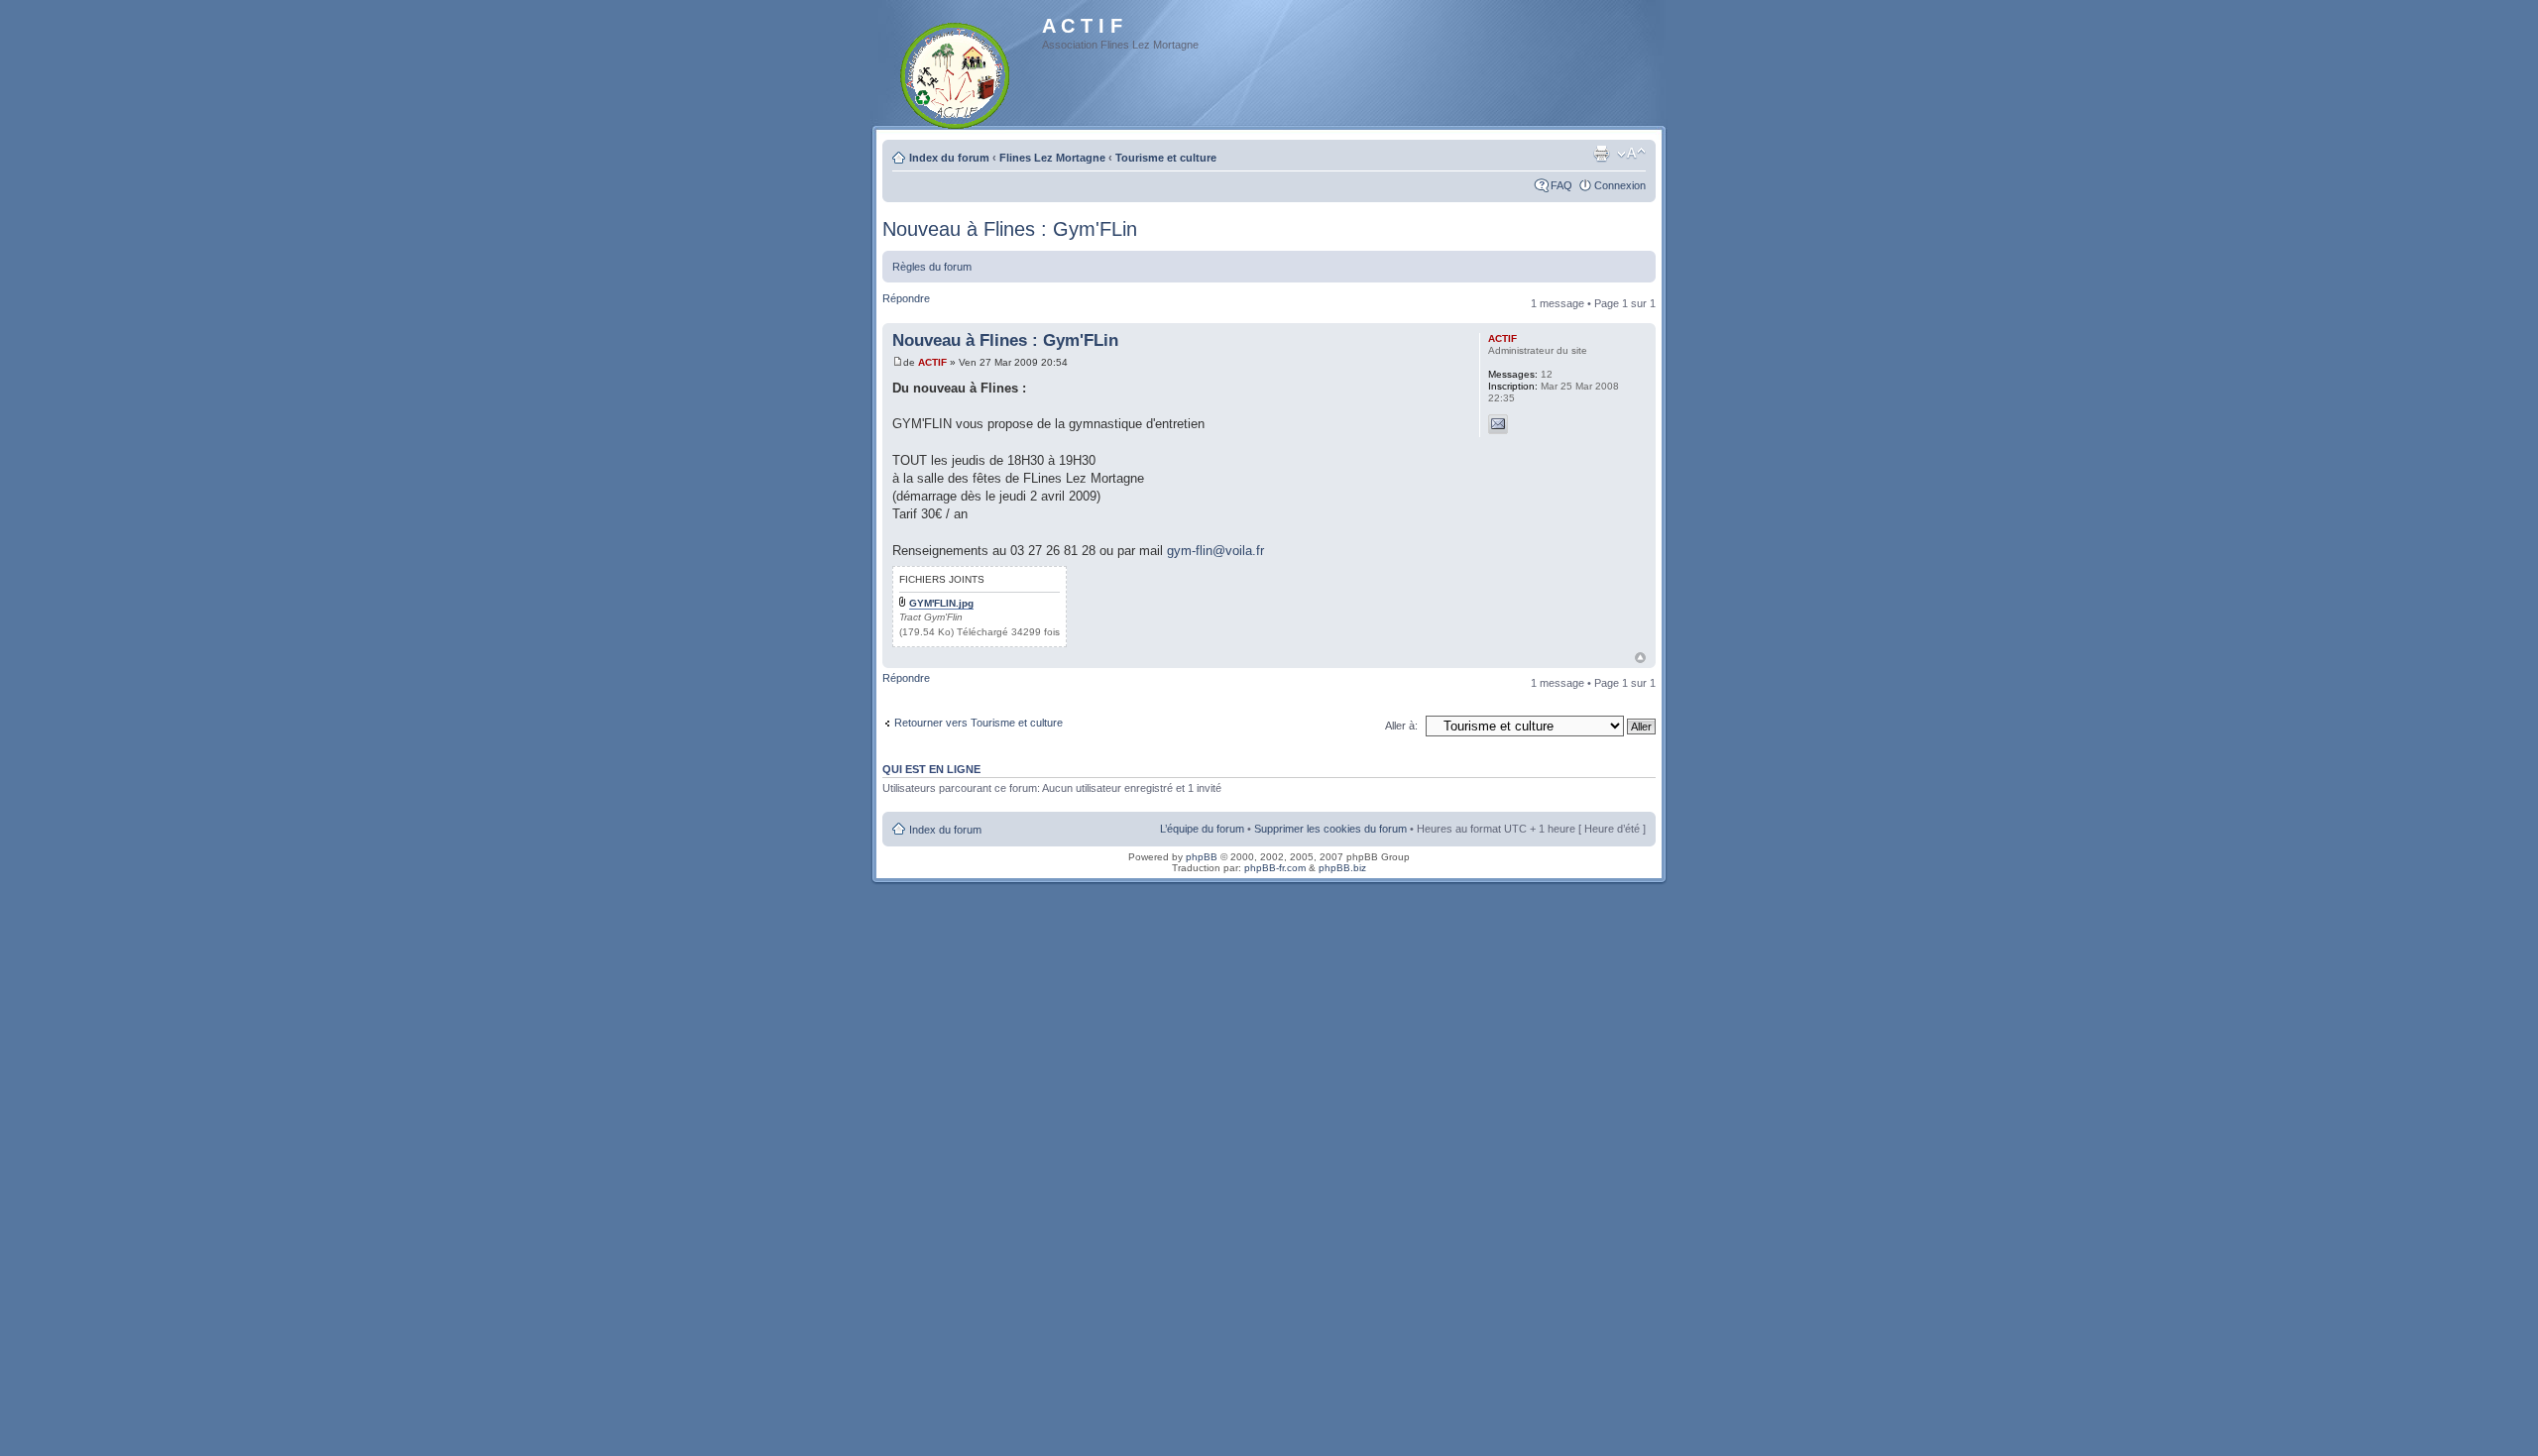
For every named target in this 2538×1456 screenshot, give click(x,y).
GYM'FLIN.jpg (941, 603)
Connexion (1620, 185)
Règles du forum (932, 267)
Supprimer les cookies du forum (1330, 829)
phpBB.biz (1342, 868)
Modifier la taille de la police (1631, 154)
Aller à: (1401, 726)
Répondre (906, 298)
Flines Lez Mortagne (1052, 158)
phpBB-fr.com (1275, 868)
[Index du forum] (956, 72)
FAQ (1561, 185)
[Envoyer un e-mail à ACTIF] (1498, 424)
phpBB (1202, 857)
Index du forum (949, 158)
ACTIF (932, 362)
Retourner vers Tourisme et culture (979, 723)
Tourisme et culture (1166, 158)
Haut (1640, 658)
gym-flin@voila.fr (1215, 551)
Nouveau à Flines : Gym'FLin (1010, 229)
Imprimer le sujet (1601, 154)
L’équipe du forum (1202, 829)
